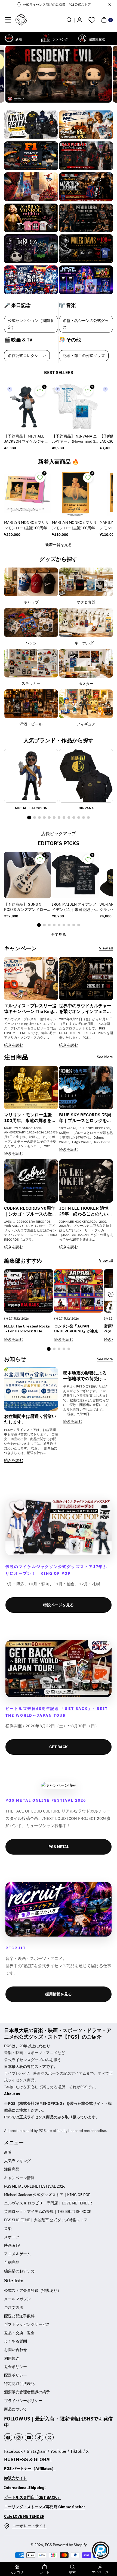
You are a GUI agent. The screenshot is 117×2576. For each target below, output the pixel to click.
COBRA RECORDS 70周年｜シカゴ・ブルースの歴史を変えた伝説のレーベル (30, 1211)
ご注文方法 (14, 2308)
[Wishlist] (92, 20)
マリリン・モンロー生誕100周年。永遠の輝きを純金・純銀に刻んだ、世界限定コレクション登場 (30, 1118)
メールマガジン (17, 2299)
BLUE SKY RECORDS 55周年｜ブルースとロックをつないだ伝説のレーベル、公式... (85, 1118)
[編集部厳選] (82, 38)
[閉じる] (110, 5)
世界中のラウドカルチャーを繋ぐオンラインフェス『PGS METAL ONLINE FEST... (85, 1009)
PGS (48, 2545)
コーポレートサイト (29, 2526)
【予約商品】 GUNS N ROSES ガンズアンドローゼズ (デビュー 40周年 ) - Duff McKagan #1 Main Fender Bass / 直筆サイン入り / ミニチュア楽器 (26, 907)
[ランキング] (46, 38)
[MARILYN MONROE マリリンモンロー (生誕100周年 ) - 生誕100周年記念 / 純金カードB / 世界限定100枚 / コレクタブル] (75, 493)
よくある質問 (16, 2341)
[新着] (9, 38)
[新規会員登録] (79, 20)
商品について (16, 2409)
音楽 (8, 2229)
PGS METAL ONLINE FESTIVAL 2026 (35, 2186)
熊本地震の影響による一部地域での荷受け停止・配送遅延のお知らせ (85, 1376)
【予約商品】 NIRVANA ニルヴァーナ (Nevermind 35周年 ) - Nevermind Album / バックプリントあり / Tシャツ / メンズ (75, 439)
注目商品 (12, 2169)
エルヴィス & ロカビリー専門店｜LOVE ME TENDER (48, 2203)
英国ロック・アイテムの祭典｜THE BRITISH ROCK (48, 2211)
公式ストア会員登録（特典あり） (33, 2290)
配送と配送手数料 (19, 2316)
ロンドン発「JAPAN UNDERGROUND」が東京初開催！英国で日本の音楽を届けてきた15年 (78, 1329)
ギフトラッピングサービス (27, 2324)
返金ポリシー (16, 2367)
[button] (8, 20)
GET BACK (59, 1747)
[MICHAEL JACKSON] (31, 776)
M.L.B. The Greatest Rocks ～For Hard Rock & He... (27, 1329)
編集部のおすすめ (19, 2271)
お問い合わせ (16, 2350)
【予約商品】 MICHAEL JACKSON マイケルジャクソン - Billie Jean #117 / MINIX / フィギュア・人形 (27, 439)
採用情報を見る (59, 1994)
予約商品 (12, 2262)
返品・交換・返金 (19, 2333)
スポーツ (12, 2237)
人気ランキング (17, 2161)
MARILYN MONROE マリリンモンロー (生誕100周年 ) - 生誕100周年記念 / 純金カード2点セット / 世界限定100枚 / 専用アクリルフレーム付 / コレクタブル (27, 525)
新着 (8, 2152)
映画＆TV (12, 2245)
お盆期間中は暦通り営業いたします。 (30, 1419)
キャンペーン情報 (19, 2178)
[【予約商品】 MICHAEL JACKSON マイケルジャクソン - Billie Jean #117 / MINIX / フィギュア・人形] (27, 407)
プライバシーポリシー (23, 2401)
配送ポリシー (16, 2375)
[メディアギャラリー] (31, 125)
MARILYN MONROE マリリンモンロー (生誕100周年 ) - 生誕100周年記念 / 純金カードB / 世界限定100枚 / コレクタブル (75, 525)
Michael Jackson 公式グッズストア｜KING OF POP (47, 2195)
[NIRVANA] (86, 776)
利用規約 (12, 2358)
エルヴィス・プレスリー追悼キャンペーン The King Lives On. (30, 1009)
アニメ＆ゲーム (17, 2254)
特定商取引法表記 (19, 2384)
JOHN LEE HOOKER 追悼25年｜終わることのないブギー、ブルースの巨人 (86, 1211)
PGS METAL (59, 1847)
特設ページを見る (59, 1605)
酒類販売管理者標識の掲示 (27, 2392)
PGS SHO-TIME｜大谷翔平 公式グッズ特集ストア (46, 2220)
